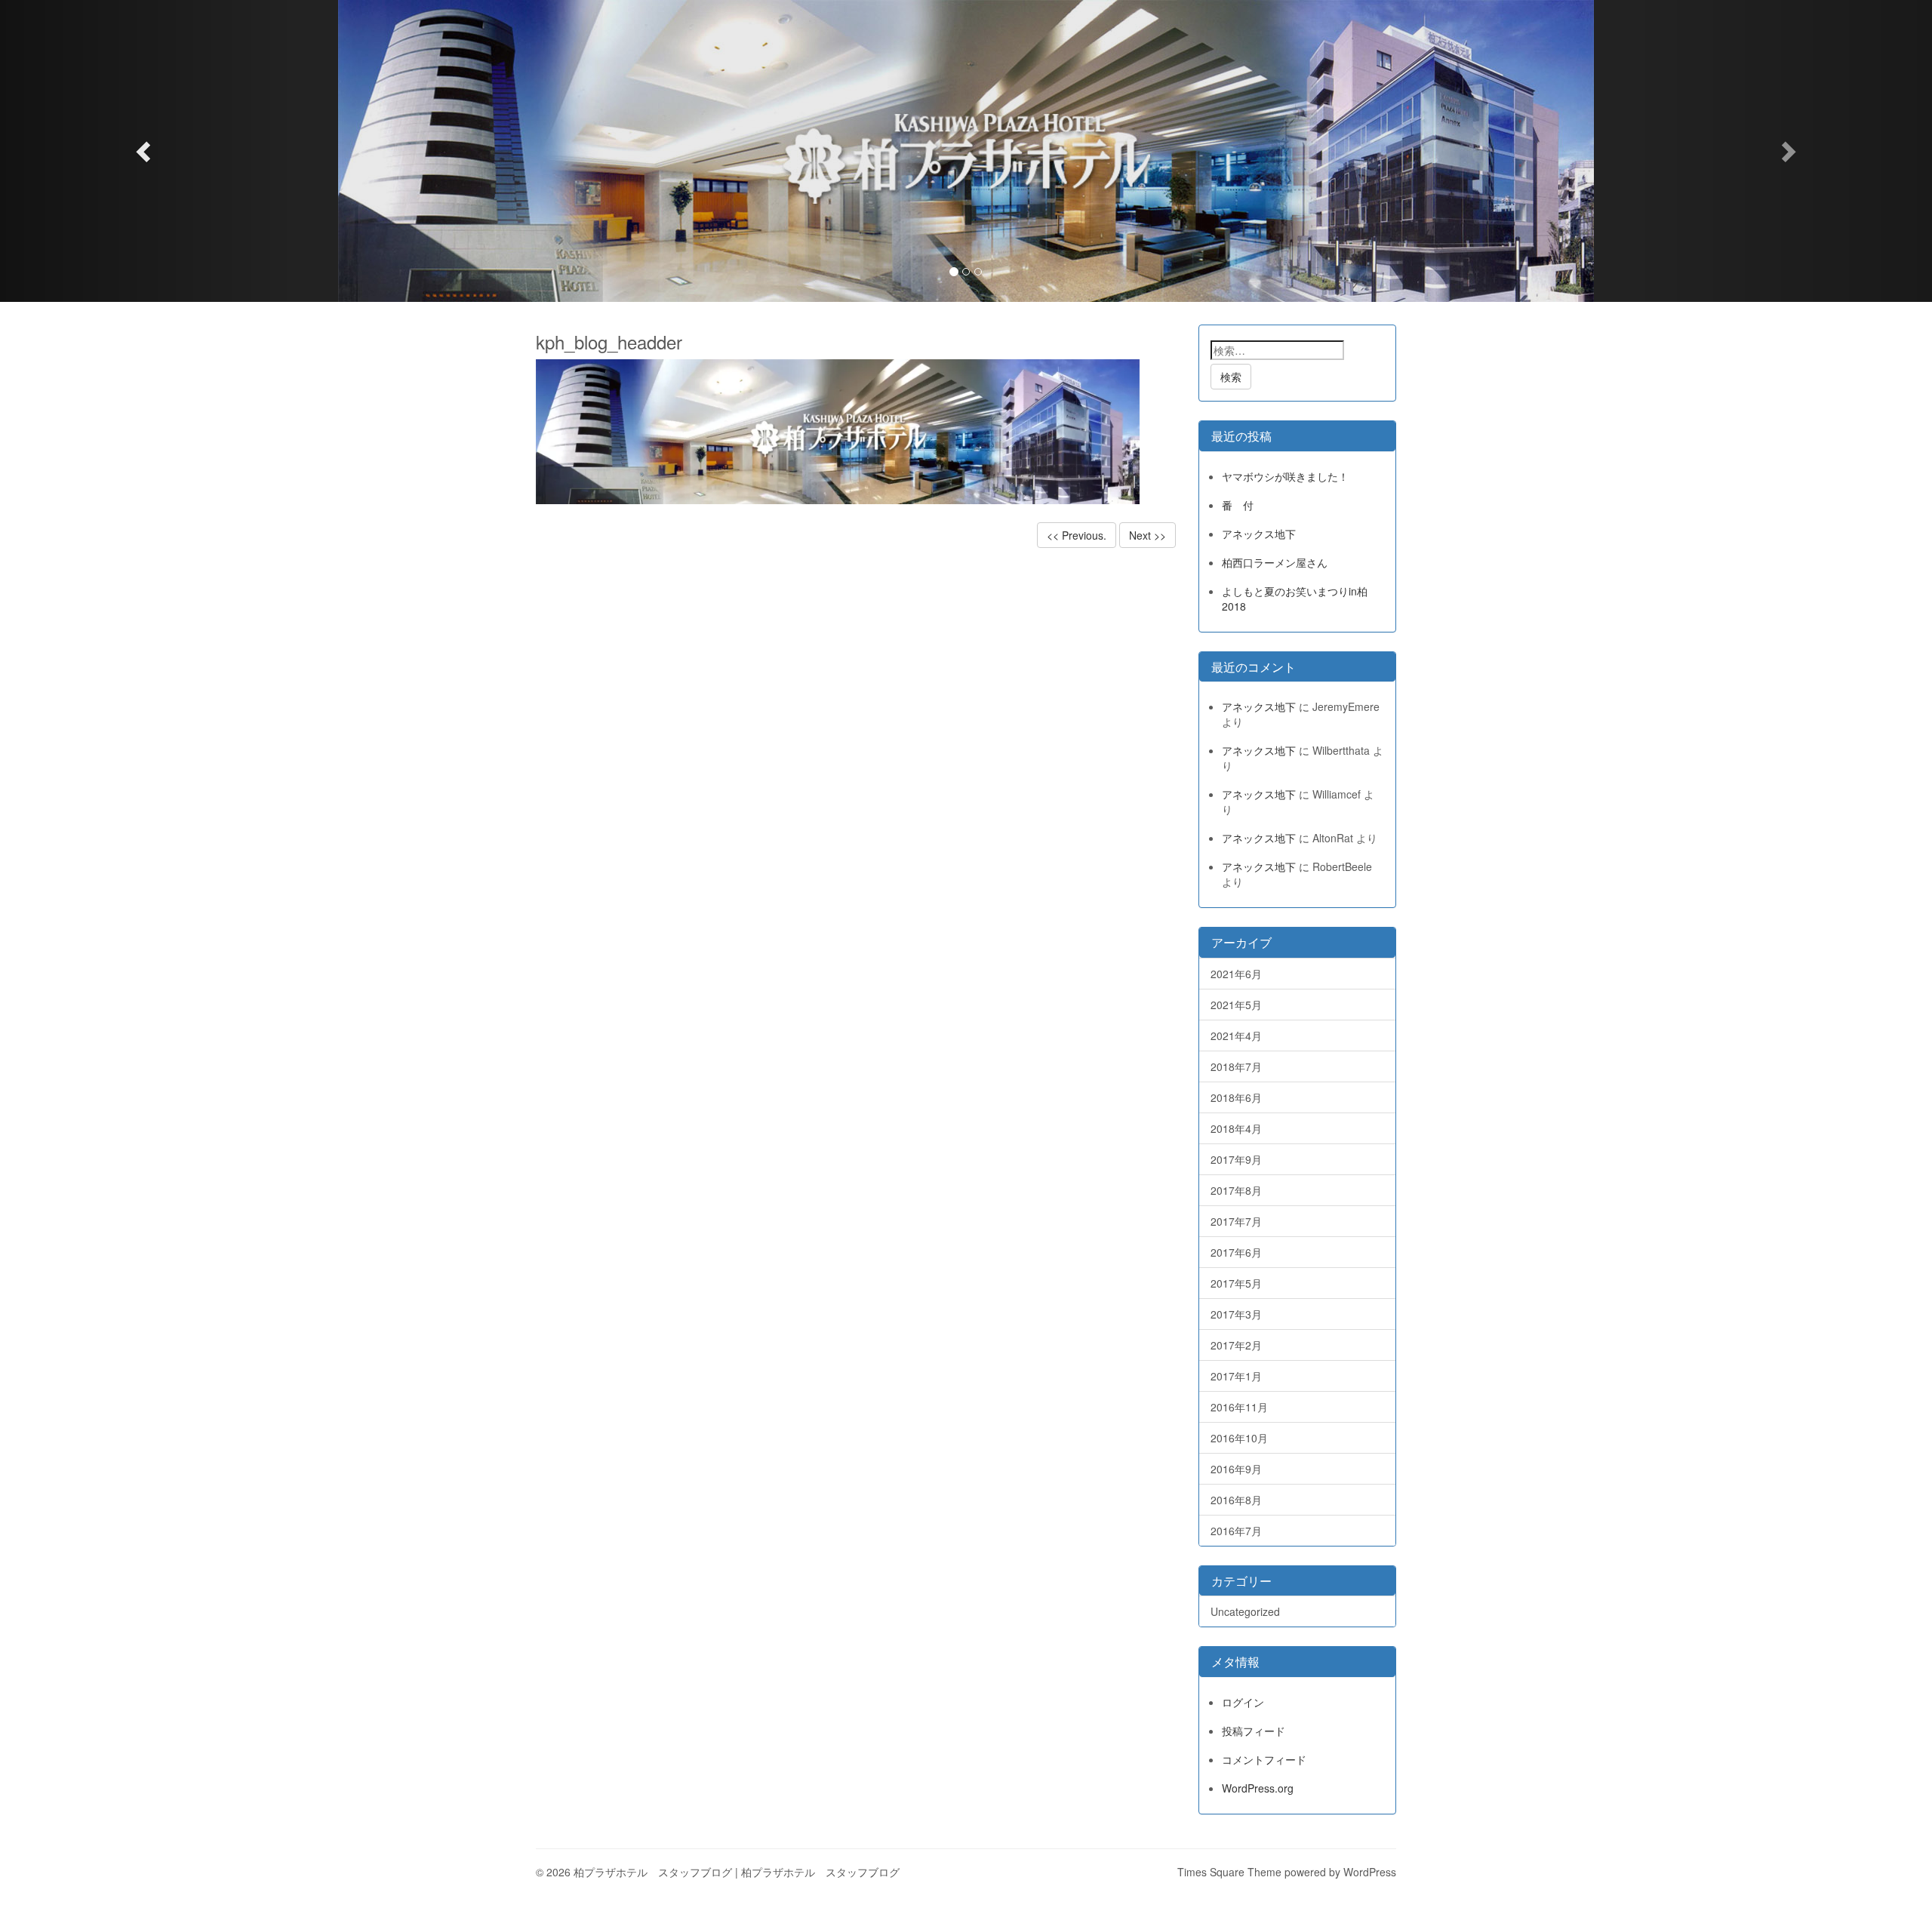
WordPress (1370, 1872)
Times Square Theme (1229, 1872)
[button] (145, 151)
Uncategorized (1245, 1611)
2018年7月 (1236, 1066)
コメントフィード (1264, 1759)
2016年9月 (1236, 1469)
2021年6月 (1236, 974)
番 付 (1238, 505)
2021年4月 (1236, 1036)
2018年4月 (1236, 1128)
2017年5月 (1236, 1283)
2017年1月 (1236, 1376)
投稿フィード (1254, 1731)
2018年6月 (1236, 1097)
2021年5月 (1236, 1005)
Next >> (1148, 535)
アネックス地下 (1259, 534)
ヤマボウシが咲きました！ (1285, 476)
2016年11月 (1239, 1407)
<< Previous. (1077, 535)
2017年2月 (1236, 1345)
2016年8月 (1236, 1500)
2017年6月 (1236, 1252)
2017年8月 (1236, 1190)
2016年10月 (1239, 1438)
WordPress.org (1258, 1788)
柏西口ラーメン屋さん (1275, 562)
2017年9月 (1236, 1159)
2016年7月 (1236, 1531)
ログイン (1243, 1702)
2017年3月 (1236, 1314)
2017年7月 (1236, 1221)
